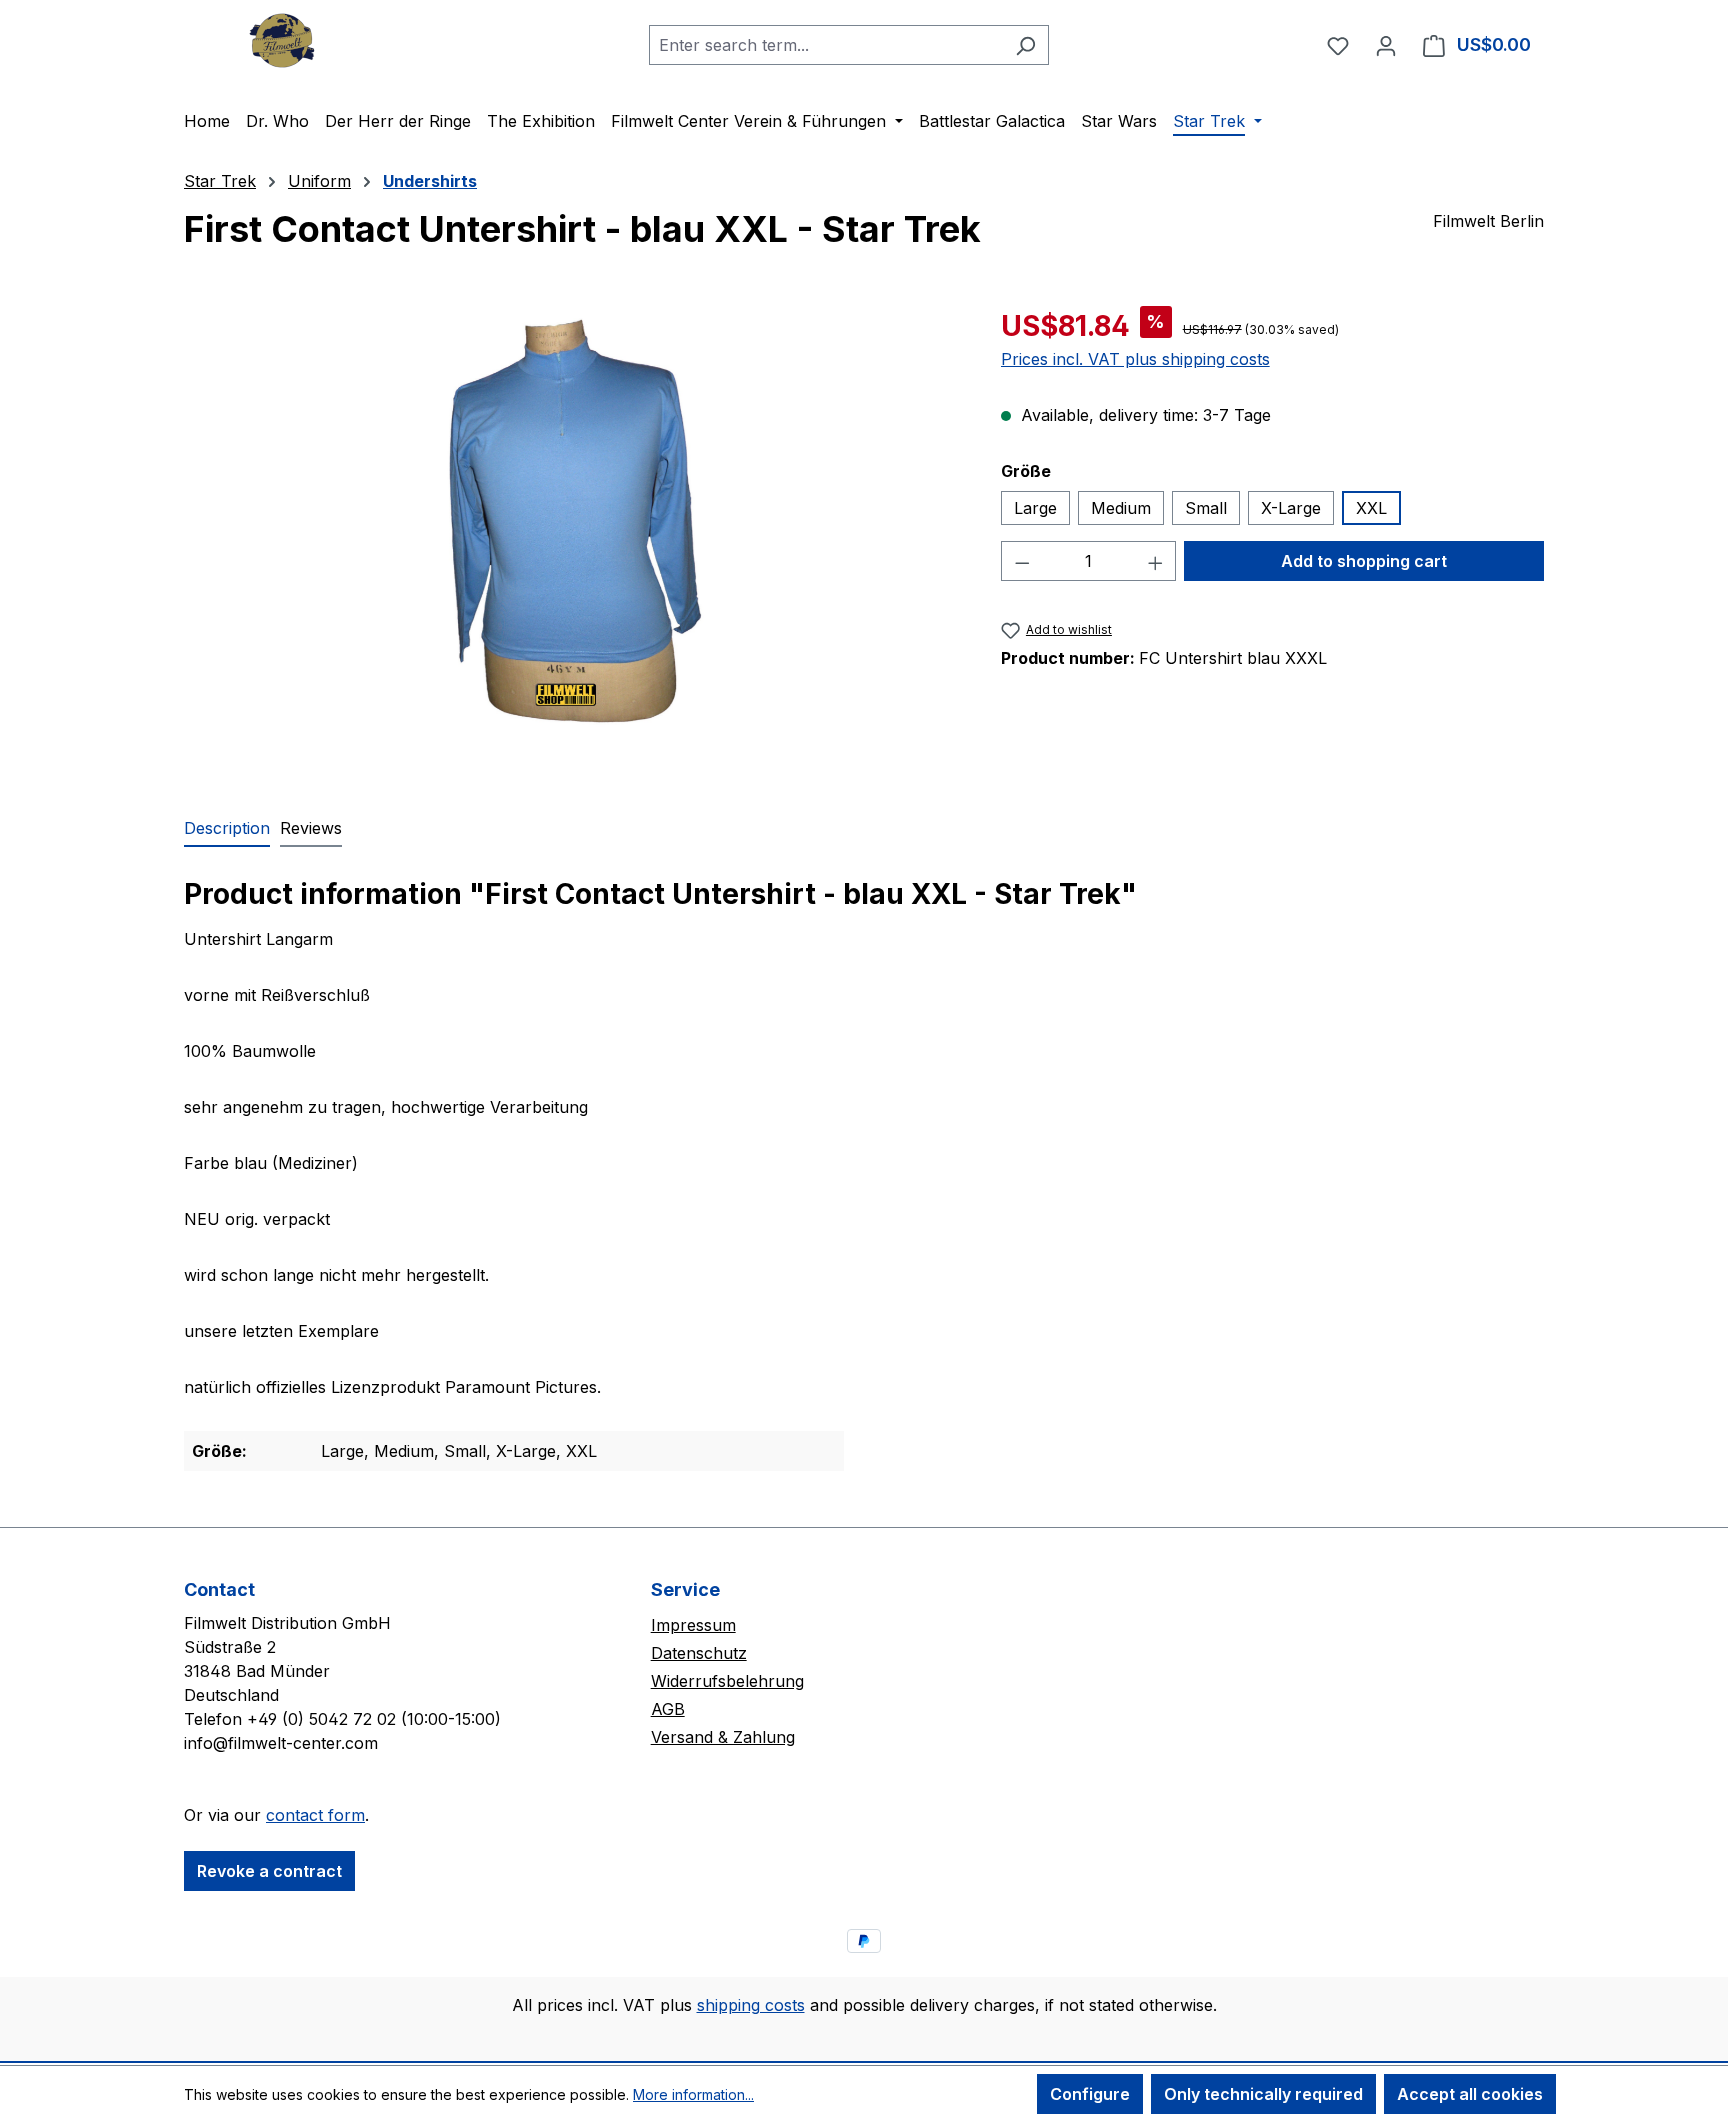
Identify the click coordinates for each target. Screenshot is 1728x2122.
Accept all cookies (1470, 2094)
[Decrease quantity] (1022, 561)
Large (1035, 508)
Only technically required (1263, 2094)
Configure (1090, 2094)
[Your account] (1386, 45)
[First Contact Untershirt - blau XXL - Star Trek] (572, 520)
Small (1206, 508)
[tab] (227, 829)
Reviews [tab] (311, 828)
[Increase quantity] (1156, 561)
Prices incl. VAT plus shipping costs (1135, 359)
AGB (668, 1709)
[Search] (1025, 45)
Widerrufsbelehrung (727, 1681)
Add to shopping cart (1364, 561)
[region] (572, 520)
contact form (315, 1815)
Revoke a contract (269, 1871)
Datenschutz (699, 1653)
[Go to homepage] (284, 40)
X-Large (1291, 508)
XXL (1371, 508)
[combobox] (826, 45)
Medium (1121, 508)
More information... (693, 2094)
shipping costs (751, 2005)
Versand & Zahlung (723, 1737)
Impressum (693, 1625)
